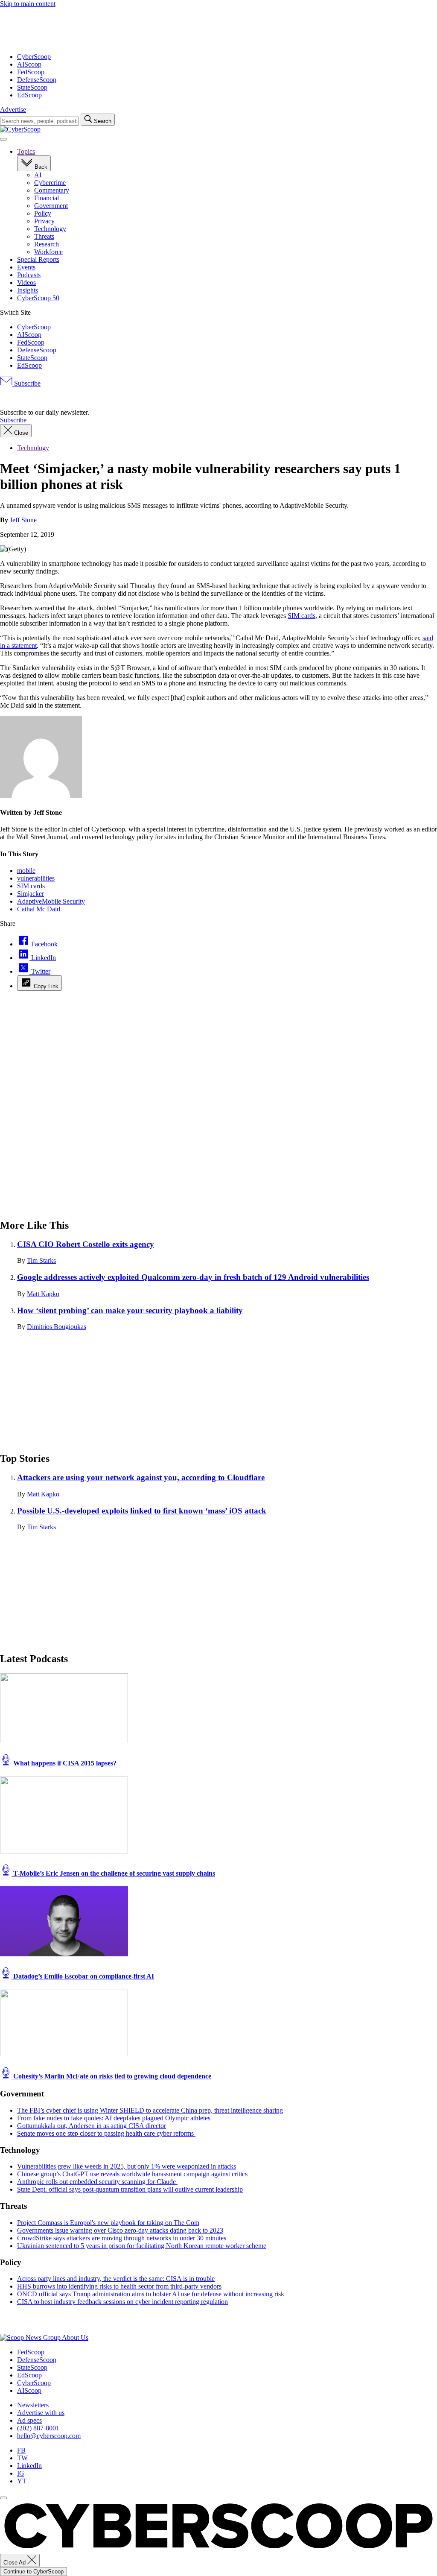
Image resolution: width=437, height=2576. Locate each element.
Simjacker (31, 894)
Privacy (44, 221)
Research (47, 244)
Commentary (52, 190)
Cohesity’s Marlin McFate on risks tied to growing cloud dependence (111, 2076)
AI (38, 175)
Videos (26, 282)
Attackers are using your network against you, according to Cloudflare (141, 1477)
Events (26, 267)
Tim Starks (41, 1260)
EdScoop (29, 95)
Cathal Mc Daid (39, 909)
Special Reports (38, 259)
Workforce (48, 252)
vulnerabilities (36, 878)
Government (51, 206)
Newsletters (33, 2405)
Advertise (13, 110)
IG (21, 2473)
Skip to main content (28, 4)
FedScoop (31, 72)
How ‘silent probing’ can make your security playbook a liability (130, 1310)
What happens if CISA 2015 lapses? (64, 1763)
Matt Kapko (43, 1294)
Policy (43, 213)
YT (22, 2481)
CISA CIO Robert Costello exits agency (86, 1244)
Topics (26, 151)
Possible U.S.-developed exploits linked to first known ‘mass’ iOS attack (142, 1511)
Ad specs (29, 2420)
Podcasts (29, 275)
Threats (44, 236)
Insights (28, 290)
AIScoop (29, 64)
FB (21, 2450)
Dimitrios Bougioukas (57, 1327)
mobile (26, 871)
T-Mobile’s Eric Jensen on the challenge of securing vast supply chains (113, 1873)
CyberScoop (34, 57)
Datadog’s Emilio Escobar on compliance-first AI (83, 1976)
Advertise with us (41, 2413)
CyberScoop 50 (38, 298)
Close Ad (15, 2563)
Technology (50, 229)
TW (22, 2458)
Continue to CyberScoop (34, 2572)
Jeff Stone (23, 520)
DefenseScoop (37, 80)
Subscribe (26, 383)
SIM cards (302, 616)
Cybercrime (50, 183)
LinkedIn (29, 2466)
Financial (47, 198)
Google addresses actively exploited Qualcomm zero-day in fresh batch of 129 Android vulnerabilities (193, 1277)
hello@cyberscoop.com (49, 2436)
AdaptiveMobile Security (51, 901)
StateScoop (32, 87)
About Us (75, 2337)
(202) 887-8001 (38, 2428)
